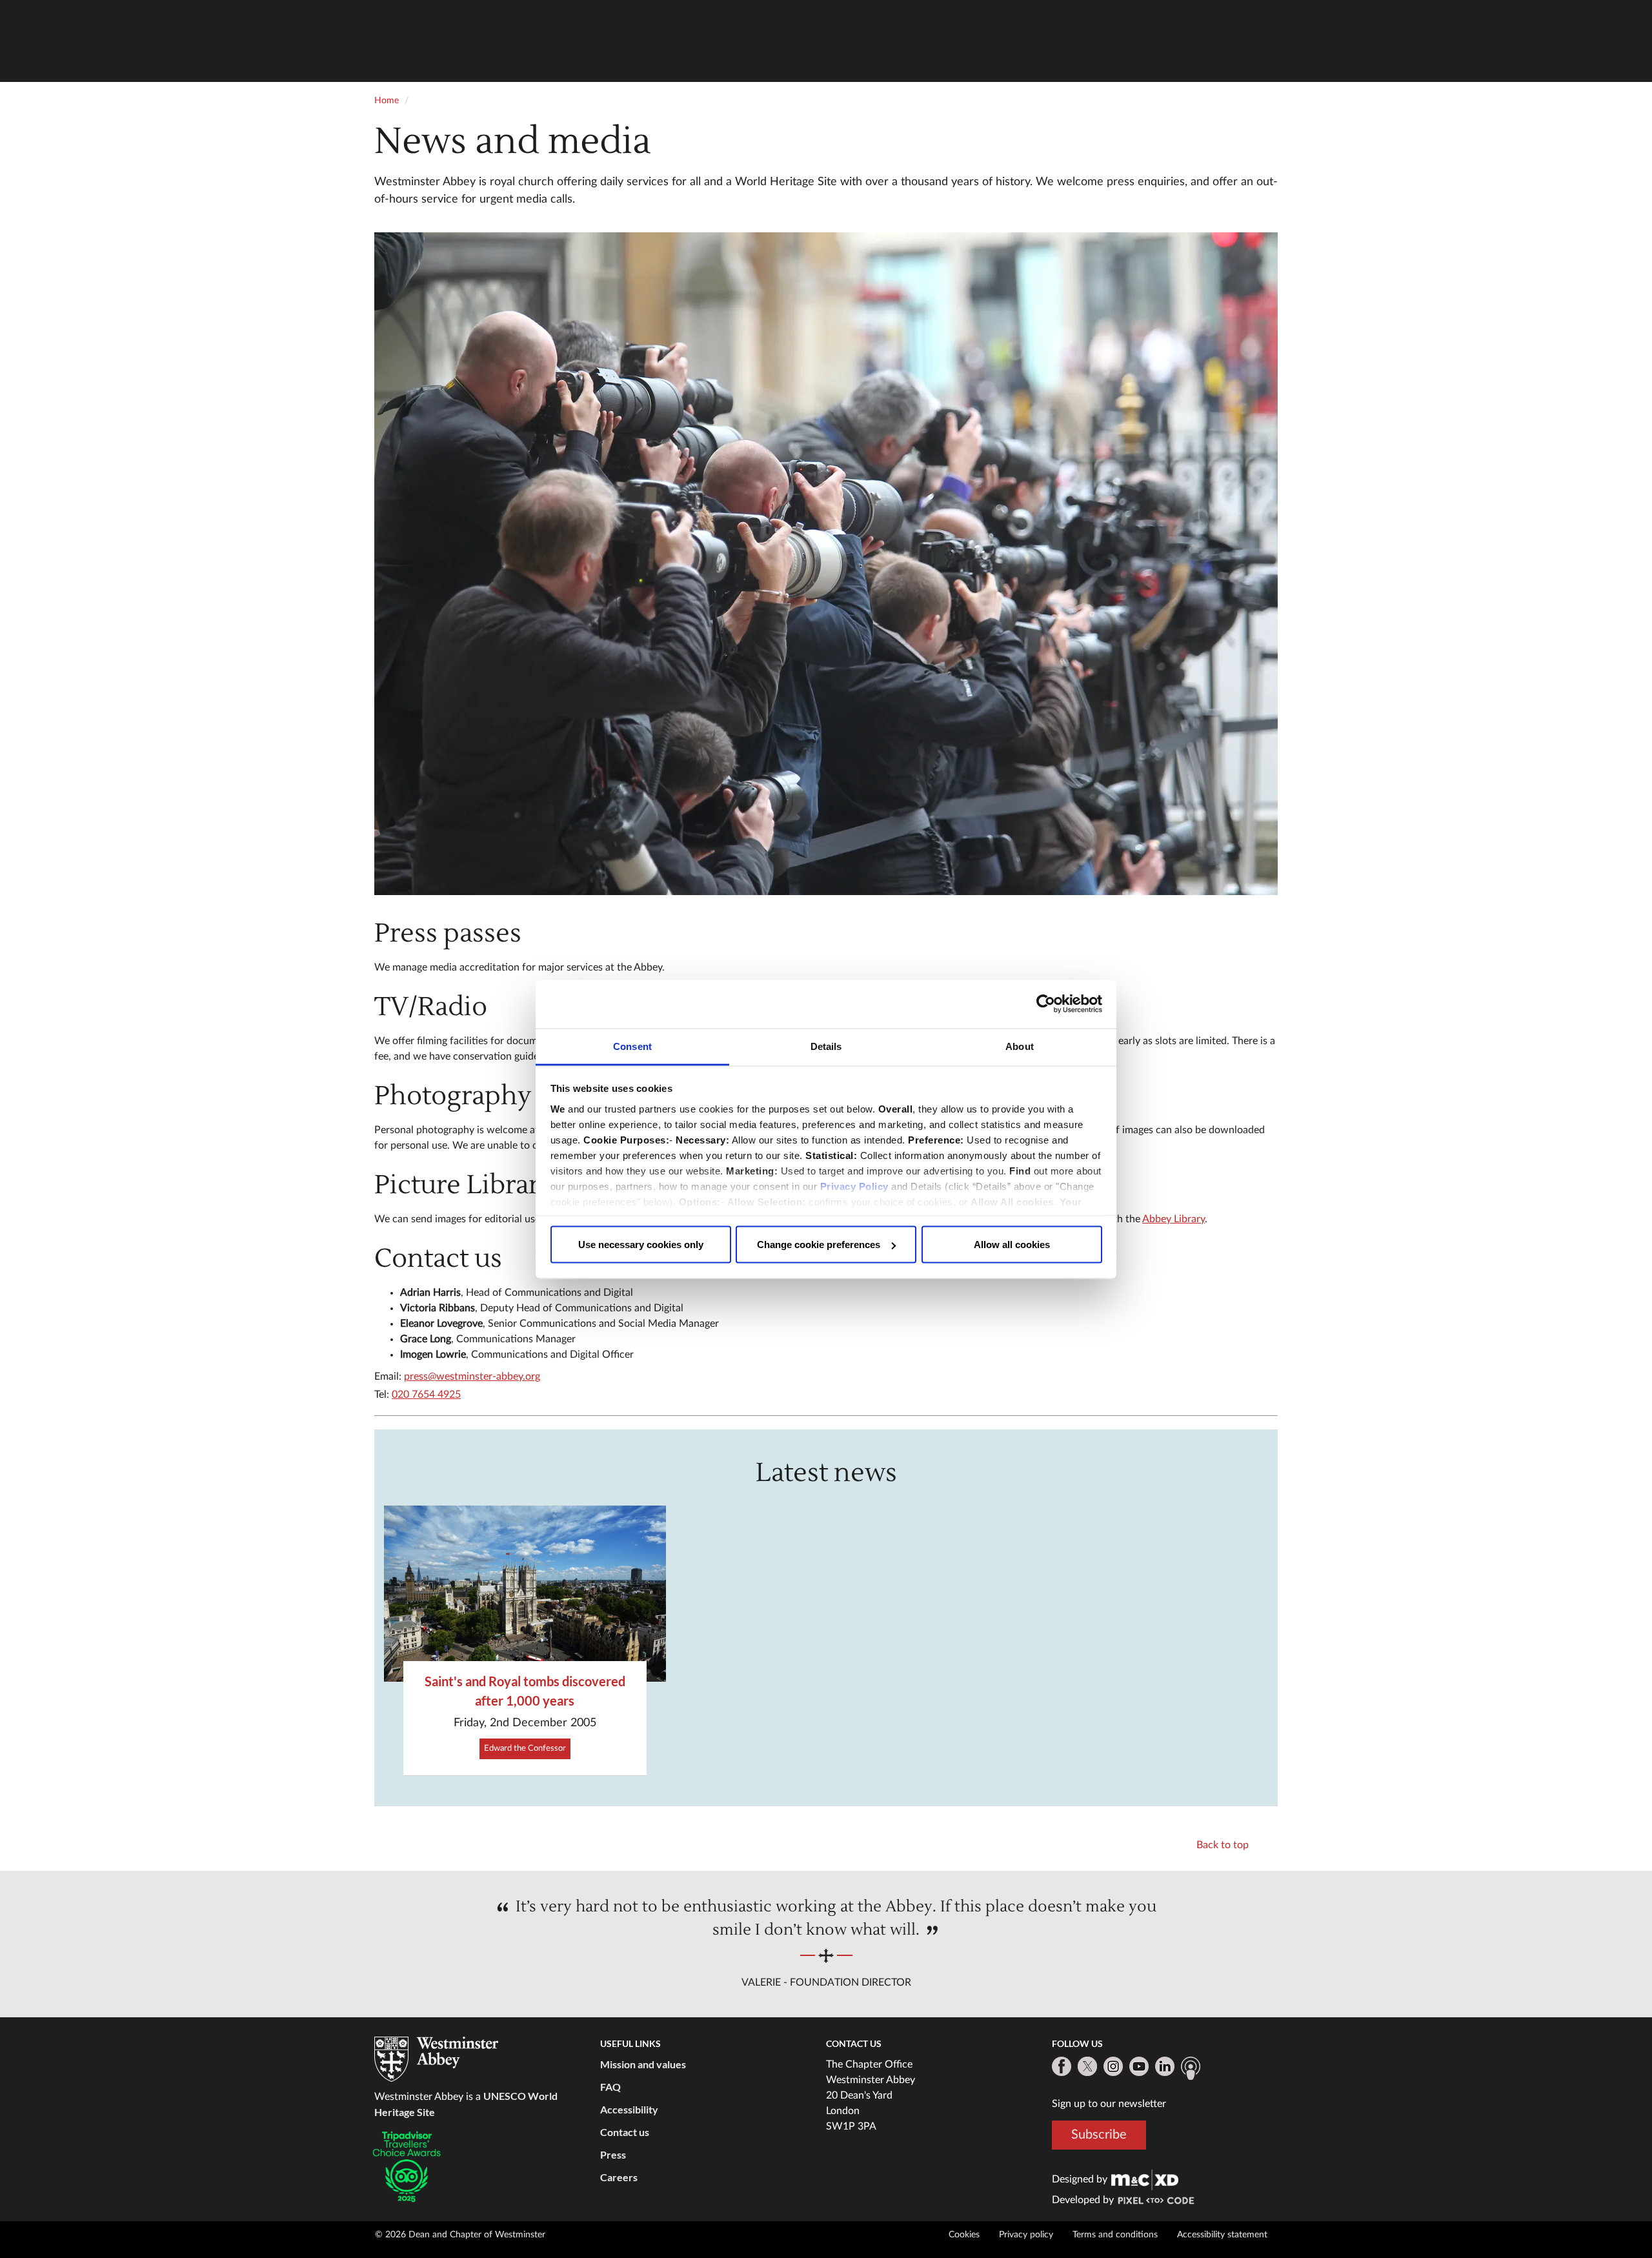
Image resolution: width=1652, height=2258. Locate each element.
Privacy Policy (854, 1186)
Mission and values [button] (643, 2064)
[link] (1145, 2179)
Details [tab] (826, 1046)
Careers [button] (619, 2177)
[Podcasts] (1191, 2068)
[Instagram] (1113, 2066)
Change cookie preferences (819, 1245)
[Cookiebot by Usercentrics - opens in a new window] (1046, 1004)
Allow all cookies (1012, 1245)
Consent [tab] (632, 1046)
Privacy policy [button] (1026, 2235)
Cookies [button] (964, 2235)
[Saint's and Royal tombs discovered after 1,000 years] (525, 1594)
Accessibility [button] (629, 2109)
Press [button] (613, 2154)
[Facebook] (1062, 2066)
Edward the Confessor (525, 1749)
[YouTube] (1139, 2066)
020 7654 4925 (426, 1395)
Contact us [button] (625, 2132)
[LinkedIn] (1165, 2066)
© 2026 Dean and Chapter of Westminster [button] (460, 2235)
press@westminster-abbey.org (472, 1376)
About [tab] (1020, 1046)
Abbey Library (1174, 1219)
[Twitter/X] (1087, 2066)
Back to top (1223, 1845)
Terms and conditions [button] (1115, 2235)
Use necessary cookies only (641, 1245)
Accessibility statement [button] (1222, 2235)
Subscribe (1099, 2135)
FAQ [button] (610, 2087)
